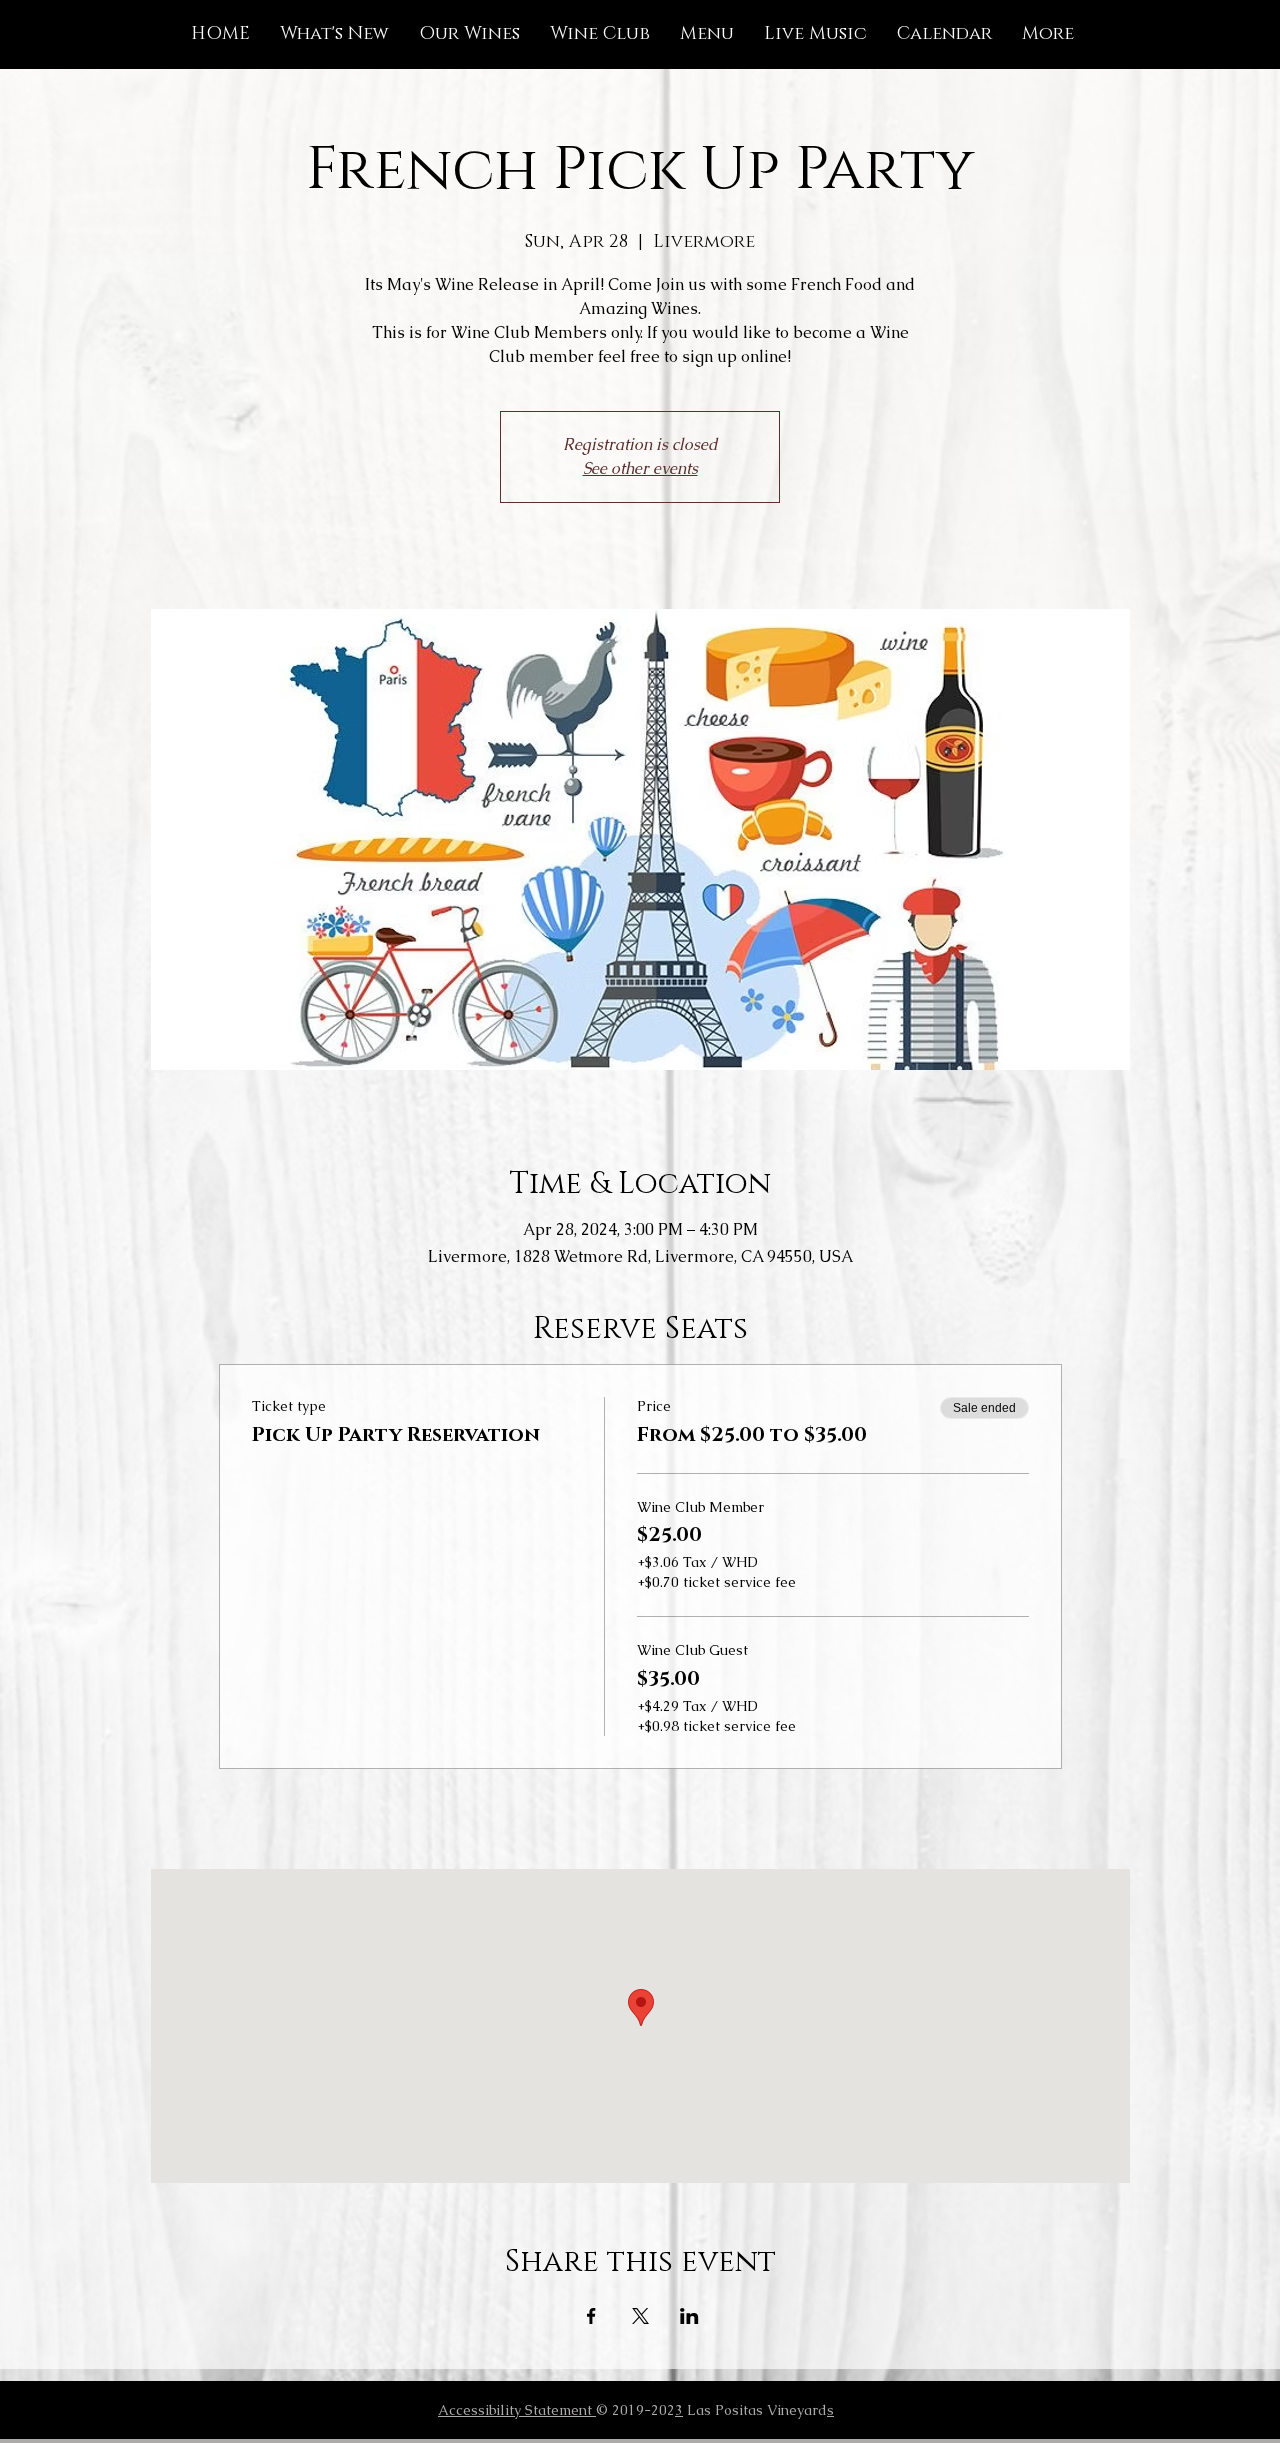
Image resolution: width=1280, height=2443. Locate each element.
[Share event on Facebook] (591, 2316)
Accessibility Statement (517, 2410)
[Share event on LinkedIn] (689, 2316)
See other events (640, 468)
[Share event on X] (640, 2316)
